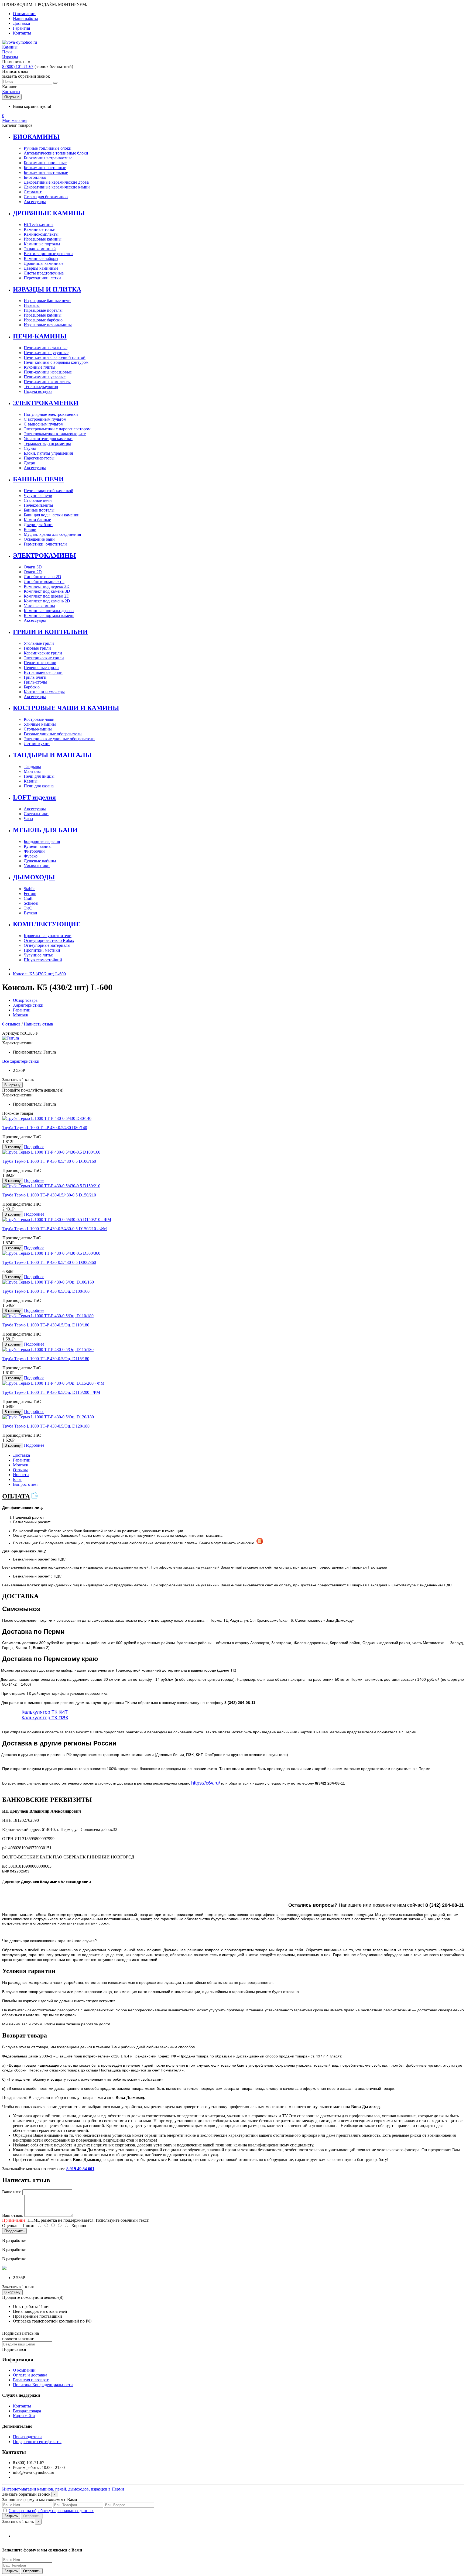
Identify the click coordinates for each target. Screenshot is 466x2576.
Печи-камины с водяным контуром (56, 362)
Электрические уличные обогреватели (59, 739)
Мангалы (32, 771)
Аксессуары (35, 202)
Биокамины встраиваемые (48, 158)
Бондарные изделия (42, 841)
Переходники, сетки (42, 278)
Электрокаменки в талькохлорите (55, 434)
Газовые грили (37, 648)
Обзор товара (25, 1000)
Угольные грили (39, 643)
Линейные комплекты (44, 582)
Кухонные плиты (40, 367)
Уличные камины (40, 724)
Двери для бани (38, 525)
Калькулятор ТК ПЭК (45, 1718)
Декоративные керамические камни (57, 187)
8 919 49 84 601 (80, 2169)
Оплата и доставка (30, 2375)
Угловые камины (39, 606)
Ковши (30, 529)
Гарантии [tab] (22, 1460)
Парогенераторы (39, 458)
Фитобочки (34, 851)
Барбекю (32, 687)
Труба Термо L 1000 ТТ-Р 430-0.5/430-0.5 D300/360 (49, 1262)
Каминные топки (40, 229)
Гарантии (22, 1010)
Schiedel (31, 903)
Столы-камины (38, 729)
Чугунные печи (38, 495)
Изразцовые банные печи (47, 301)
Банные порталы (39, 510)
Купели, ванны (38, 846)
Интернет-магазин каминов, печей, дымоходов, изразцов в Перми (63, 2489)
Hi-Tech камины (39, 224)
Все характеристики (21, 1061)
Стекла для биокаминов (46, 197)
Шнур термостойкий (43, 960)
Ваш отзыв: (13, 2215)
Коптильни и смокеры (44, 692)
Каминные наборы (41, 258)
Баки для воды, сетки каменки (52, 515)
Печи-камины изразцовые (48, 372)
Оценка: (10, 2226)
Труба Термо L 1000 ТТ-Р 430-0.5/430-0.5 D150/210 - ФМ (55, 1229)
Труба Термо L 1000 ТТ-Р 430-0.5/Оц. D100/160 (46, 1291)
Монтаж (20, 1015)
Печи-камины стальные (46, 348)
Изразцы (32, 305)
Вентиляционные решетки (48, 254)
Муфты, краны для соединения (52, 534)
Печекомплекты (38, 505)
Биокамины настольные (46, 172)
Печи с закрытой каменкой (49, 491)
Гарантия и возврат (31, 2380)
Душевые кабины (40, 861)
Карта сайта (24, 2416)
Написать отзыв (38, 1024)
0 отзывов (12, 1024)
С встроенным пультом (45, 419)
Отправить (32, 2516)
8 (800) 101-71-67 (18, 66)
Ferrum (30, 893)
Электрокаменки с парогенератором (57, 429)
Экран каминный (40, 249)
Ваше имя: (12, 2192)
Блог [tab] (17, 1479)
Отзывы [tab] (20, 1470)
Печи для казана (39, 786)
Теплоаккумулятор (41, 387)
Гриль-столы (35, 682)
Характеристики (28, 1005)
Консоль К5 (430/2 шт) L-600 (39, 974)
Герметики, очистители (45, 544)
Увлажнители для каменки (48, 439)
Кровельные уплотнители (48, 936)
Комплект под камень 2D (47, 601)
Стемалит (33, 192)
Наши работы (25, 18)
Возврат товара (27, 2411)
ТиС (28, 908)
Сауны (30, 448)
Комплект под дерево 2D (47, 596)
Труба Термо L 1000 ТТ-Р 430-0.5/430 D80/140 (45, 1128)
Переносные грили (41, 668)
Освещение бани (39, 539)
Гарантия (21, 28)
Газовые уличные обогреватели (53, 734)
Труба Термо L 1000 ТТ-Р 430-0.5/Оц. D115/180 (46, 1359)
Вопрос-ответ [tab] (25, 1484)
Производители (27, 2437)
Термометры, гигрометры (47, 443)
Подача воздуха (38, 391)
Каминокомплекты (41, 234)
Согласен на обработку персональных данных (51, 2511)
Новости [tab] (21, 1475)
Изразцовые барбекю (43, 320)
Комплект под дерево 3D (47, 586)
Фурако (31, 856)
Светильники (36, 814)
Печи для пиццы (39, 776)
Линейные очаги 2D (42, 577)
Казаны (31, 781)
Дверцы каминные (41, 268)
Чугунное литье (38, 955)
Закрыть (11, 2516)
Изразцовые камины (43, 239)
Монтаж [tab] (20, 1465)
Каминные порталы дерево (49, 611)
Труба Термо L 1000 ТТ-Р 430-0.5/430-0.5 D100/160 (49, 1161)
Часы (28, 819)
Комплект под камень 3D (47, 591)
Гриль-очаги (35, 677)
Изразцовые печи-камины (48, 325)
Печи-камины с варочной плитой (55, 357)
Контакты (22, 33)
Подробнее (34, 1147)
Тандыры (32, 766)
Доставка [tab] (21, 1455)
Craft (28, 898)
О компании (24, 14)
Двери (30, 463)
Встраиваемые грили (43, 672)
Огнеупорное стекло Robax (49, 940)
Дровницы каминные (44, 263)
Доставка (21, 23)
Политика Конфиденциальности (43, 2385)
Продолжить (14, 2231)
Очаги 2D (33, 572)
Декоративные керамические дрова (56, 182)
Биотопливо (35, 177)
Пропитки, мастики (42, 950)
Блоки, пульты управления (48, 453)
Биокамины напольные (45, 163)
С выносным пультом (44, 424)
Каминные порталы (42, 244)
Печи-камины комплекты (47, 382)
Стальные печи (38, 500)
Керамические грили (43, 653)
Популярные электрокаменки (51, 414)
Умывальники (37, 866)
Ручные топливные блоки (48, 148)
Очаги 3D (33, 567)
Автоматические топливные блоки (56, 153)
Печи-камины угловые (45, 377)
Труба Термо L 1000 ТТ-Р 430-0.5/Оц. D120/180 (46, 1426)
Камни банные (37, 520)
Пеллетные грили (40, 663)
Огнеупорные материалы (47, 945)
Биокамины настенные (45, 168)
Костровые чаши (39, 719)
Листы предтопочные (44, 273)
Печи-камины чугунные (46, 353)
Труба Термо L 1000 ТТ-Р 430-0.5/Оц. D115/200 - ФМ (51, 1392)
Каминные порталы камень (49, 615)
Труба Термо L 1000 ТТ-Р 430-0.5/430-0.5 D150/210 (49, 1195)
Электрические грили (44, 658)
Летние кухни (37, 744)
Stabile (30, 889)
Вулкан (30, 913)
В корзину (12, 1085)
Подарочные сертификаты (37, 2442)
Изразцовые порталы (43, 310)
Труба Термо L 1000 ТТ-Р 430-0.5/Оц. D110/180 (46, 1325)
